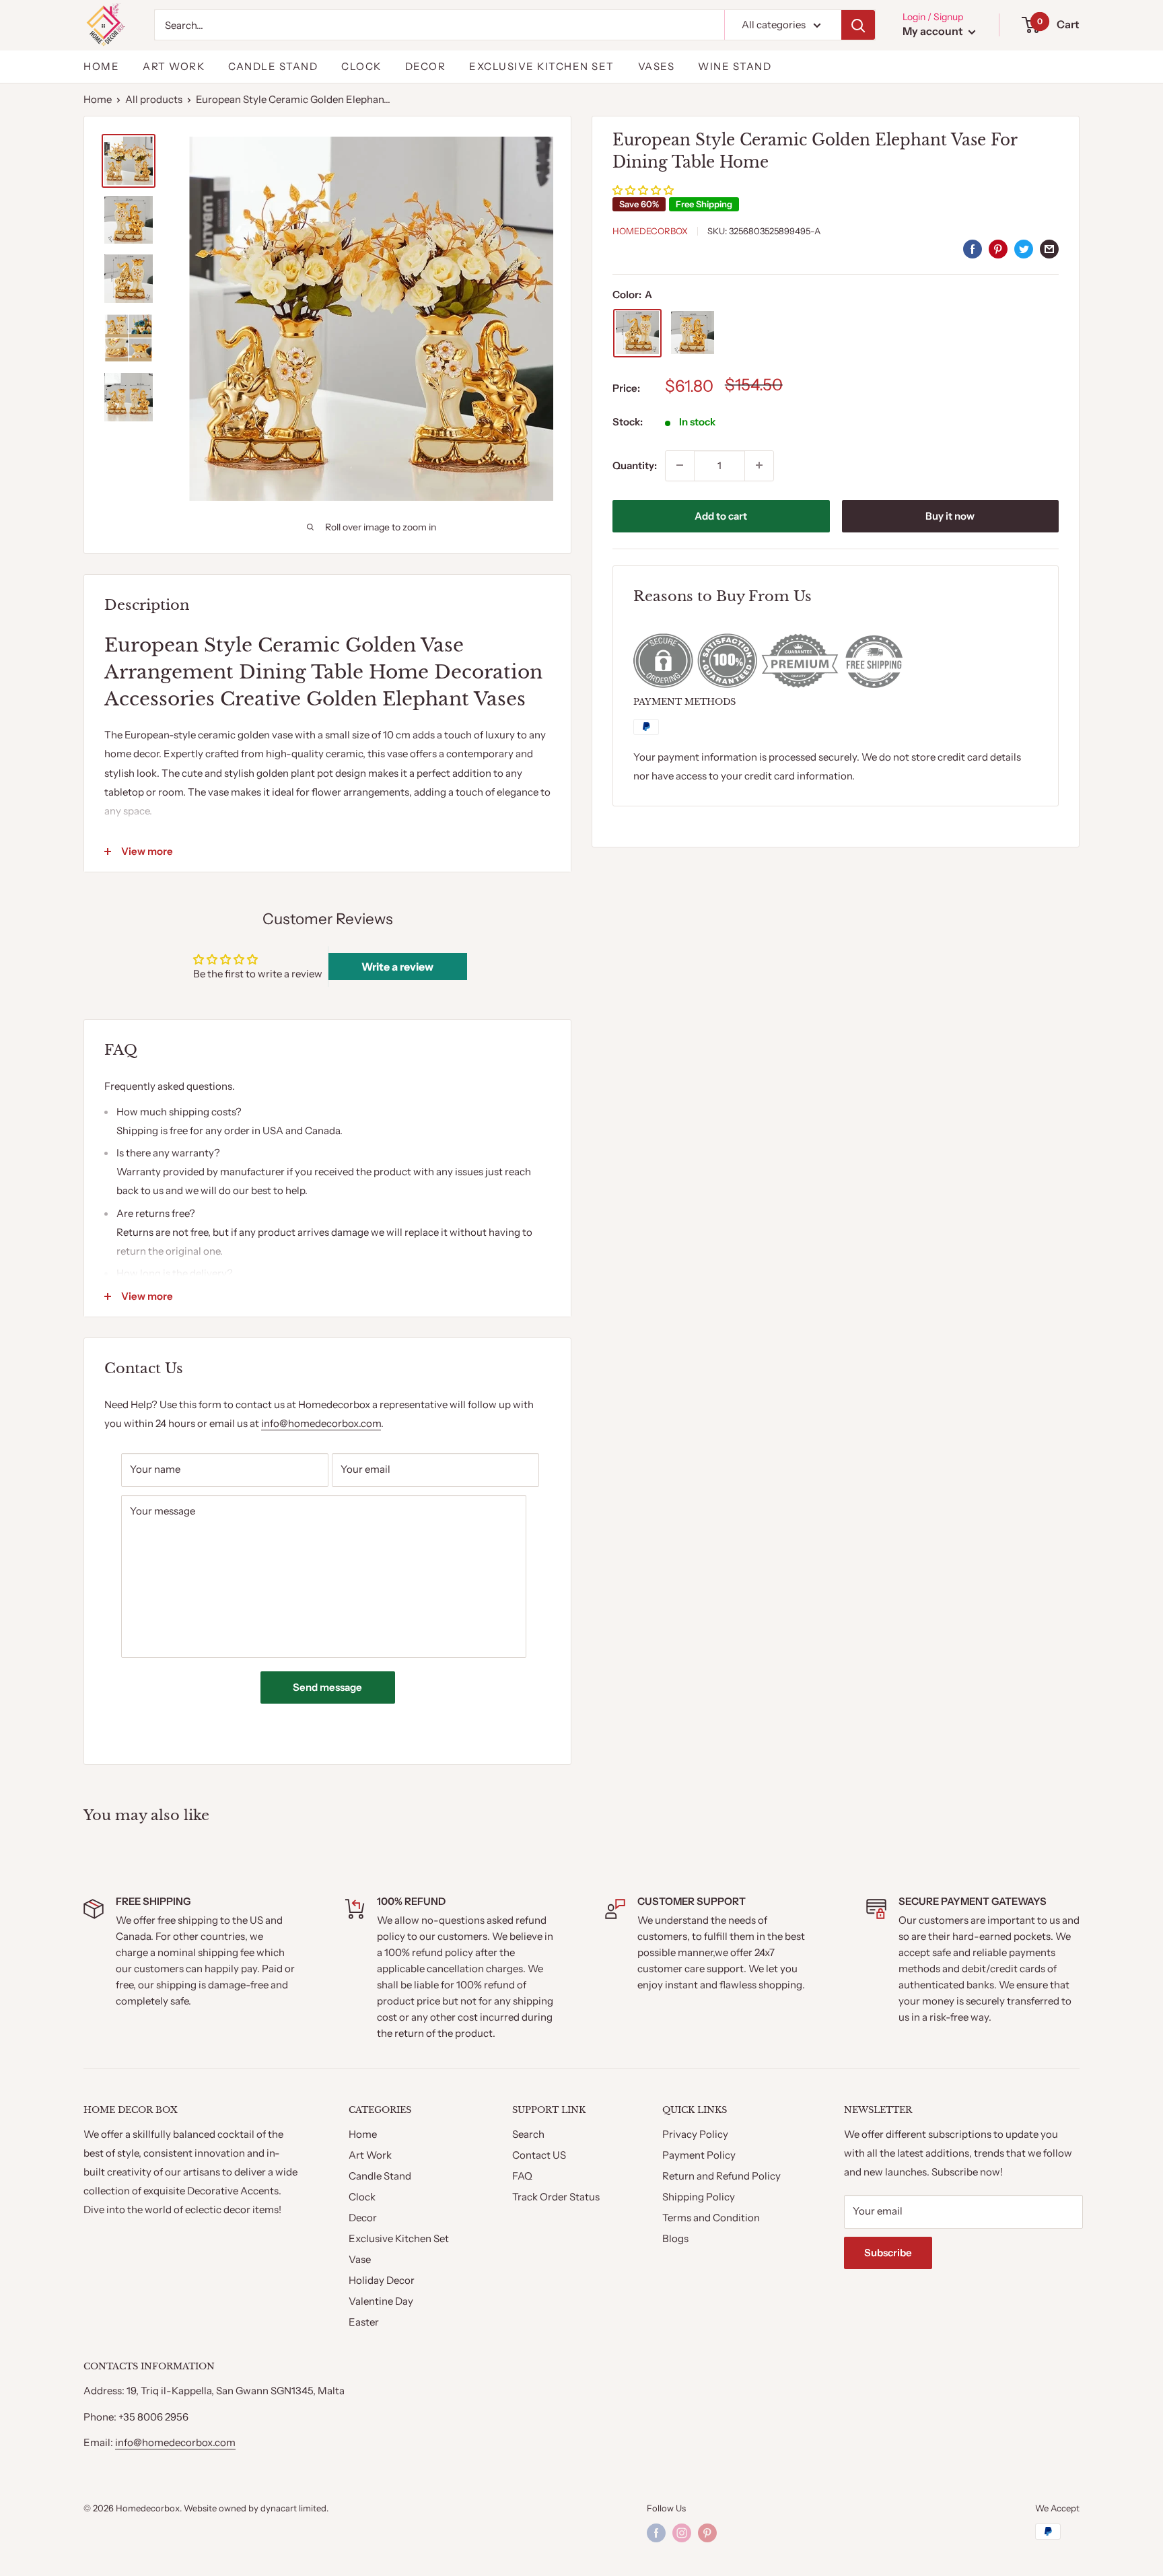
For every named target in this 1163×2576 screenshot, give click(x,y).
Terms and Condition (711, 2218)
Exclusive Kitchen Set (542, 66)
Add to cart (721, 515)
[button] (643, 189)
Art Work (370, 2155)
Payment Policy (699, 2155)
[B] (693, 333)
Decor (426, 66)
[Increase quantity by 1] (759, 465)
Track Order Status (556, 2197)
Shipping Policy (699, 2197)
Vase (360, 2259)
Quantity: (635, 465)
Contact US (539, 2155)
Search (528, 2134)
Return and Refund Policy (721, 2176)
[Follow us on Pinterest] (707, 2533)
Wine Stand (735, 66)
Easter (364, 2322)
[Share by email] (1049, 249)
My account (934, 31)
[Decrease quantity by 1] (680, 465)
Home (101, 66)
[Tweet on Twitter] (1024, 249)
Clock (361, 66)
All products (154, 99)
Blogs (675, 2238)
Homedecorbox (650, 230)
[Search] (858, 25)
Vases (657, 66)
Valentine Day (381, 2301)
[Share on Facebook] (973, 249)
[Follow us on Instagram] (682, 2533)
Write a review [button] (397, 967)
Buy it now (950, 515)
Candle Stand (273, 66)
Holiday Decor (382, 2280)
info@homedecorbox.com (321, 1423)
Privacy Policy (695, 2134)
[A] (637, 333)
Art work (174, 66)
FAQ (522, 2176)
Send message (327, 1687)
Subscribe (888, 2253)
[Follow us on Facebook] (656, 2533)
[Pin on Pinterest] (998, 249)
